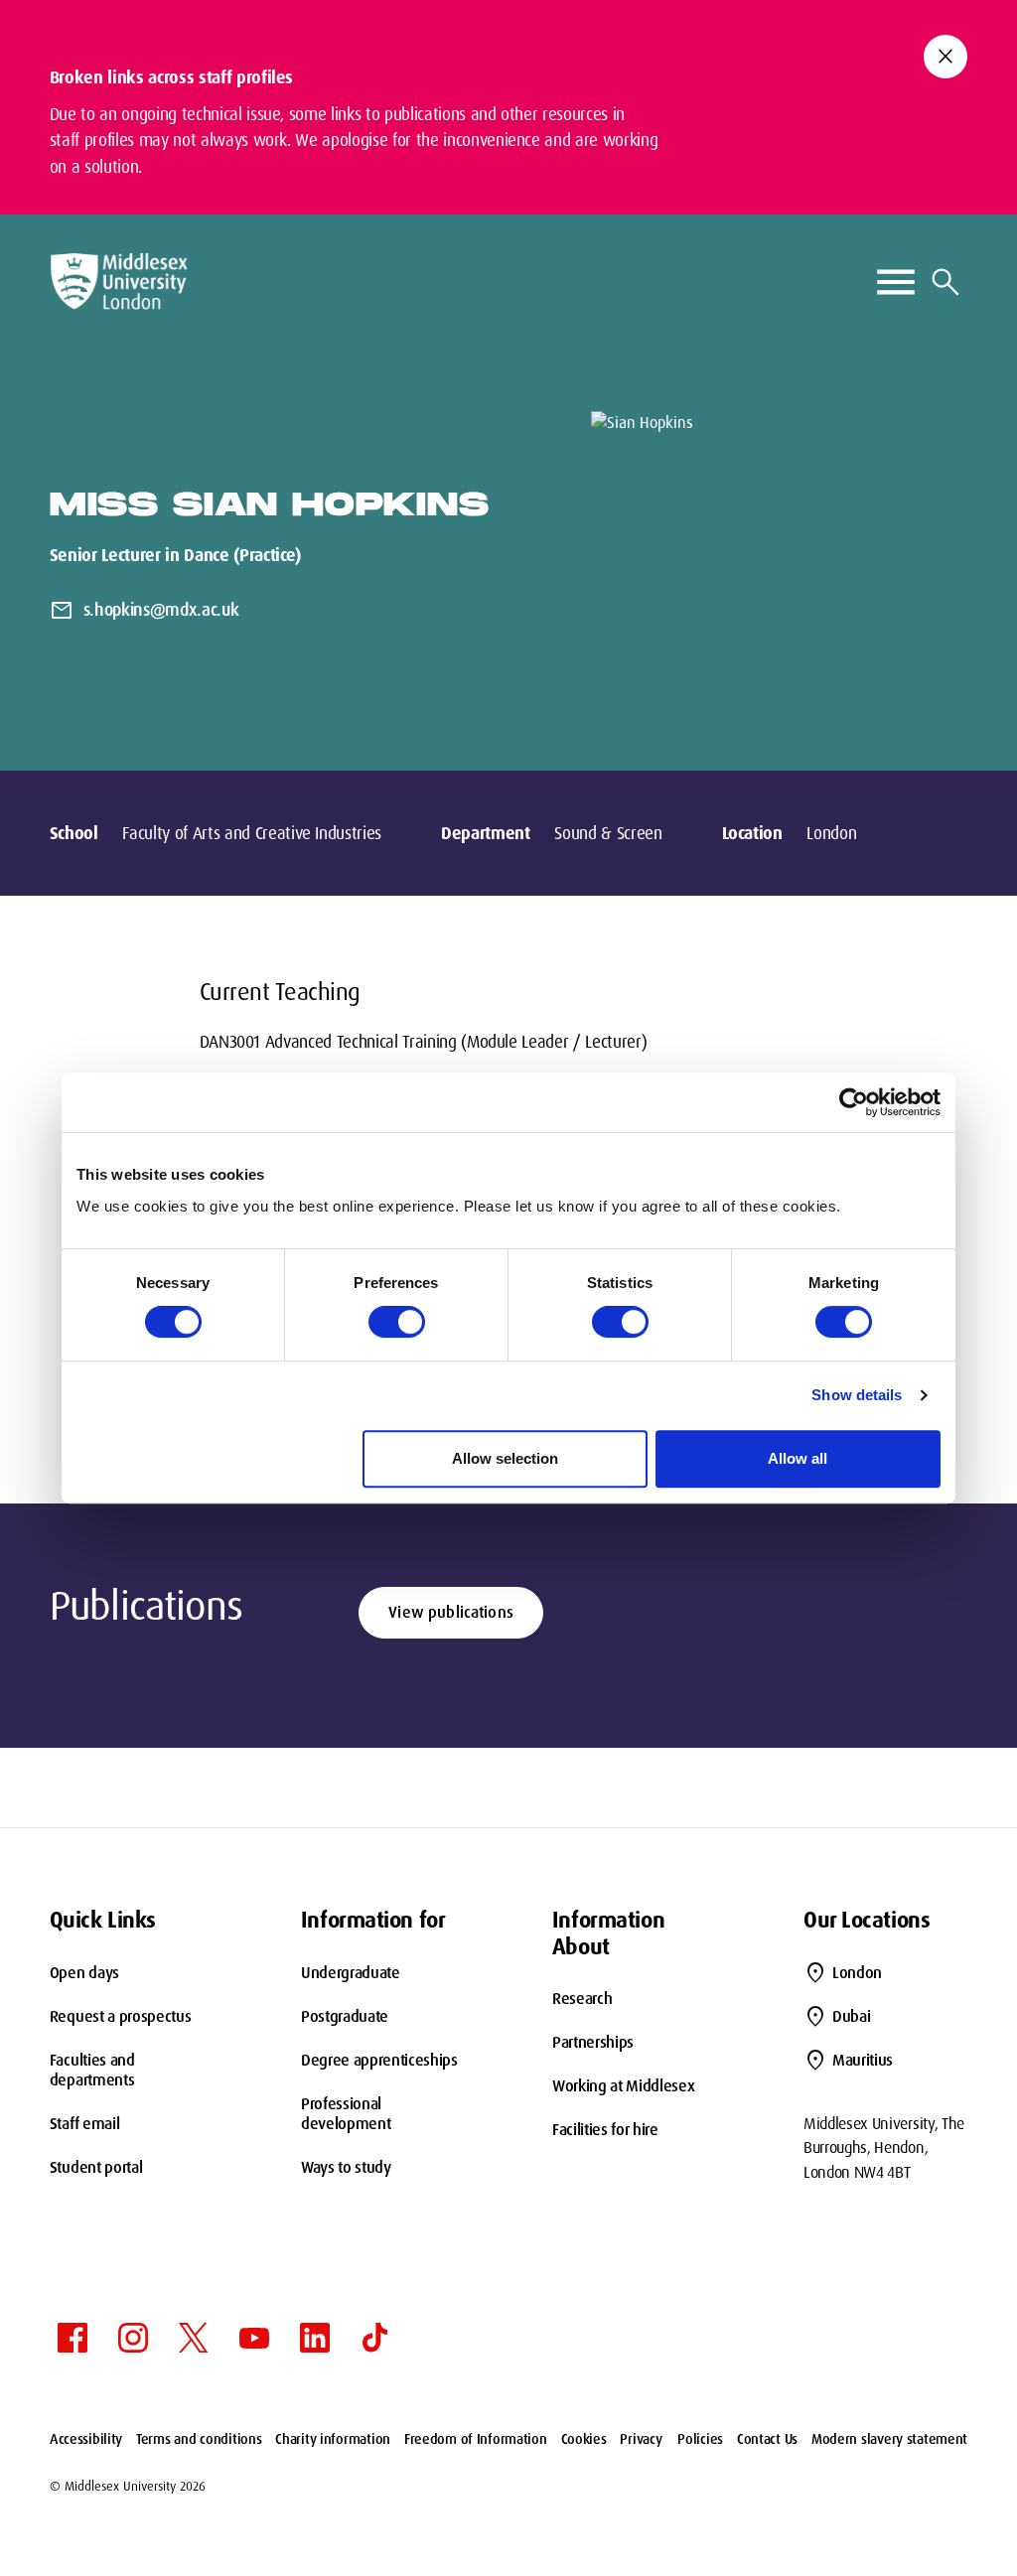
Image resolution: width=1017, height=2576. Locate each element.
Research (582, 1999)
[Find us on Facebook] (73, 2338)
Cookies (584, 2439)
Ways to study (346, 2167)
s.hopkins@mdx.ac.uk (161, 610)
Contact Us (767, 2439)
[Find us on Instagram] (133, 2338)
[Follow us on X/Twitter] (194, 2338)
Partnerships (593, 2042)
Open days (84, 1973)
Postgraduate (345, 2016)
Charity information (333, 2439)
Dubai (851, 2016)
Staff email (84, 2124)
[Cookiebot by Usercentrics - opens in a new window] (854, 1102)
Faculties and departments (92, 2070)
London (857, 1973)
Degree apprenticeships (379, 2060)
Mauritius (863, 2060)
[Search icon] (945, 282)
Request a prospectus (121, 2016)
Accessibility (86, 2439)
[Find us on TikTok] (375, 2338)
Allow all (798, 1458)
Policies (700, 2439)
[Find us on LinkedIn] (315, 2338)
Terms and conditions (199, 2439)
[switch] (397, 1322)
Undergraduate (351, 1973)
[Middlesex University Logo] (119, 282)
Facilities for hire (605, 2130)
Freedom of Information (476, 2439)
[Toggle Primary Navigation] (896, 282)
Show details (857, 1395)
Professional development (346, 2114)
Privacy (641, 2439)
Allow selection (505, 1458)
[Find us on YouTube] (254, 2338)
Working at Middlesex (624, 2086)
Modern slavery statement (889, 2439)
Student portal (96, 2167)
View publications (451, 1612)
